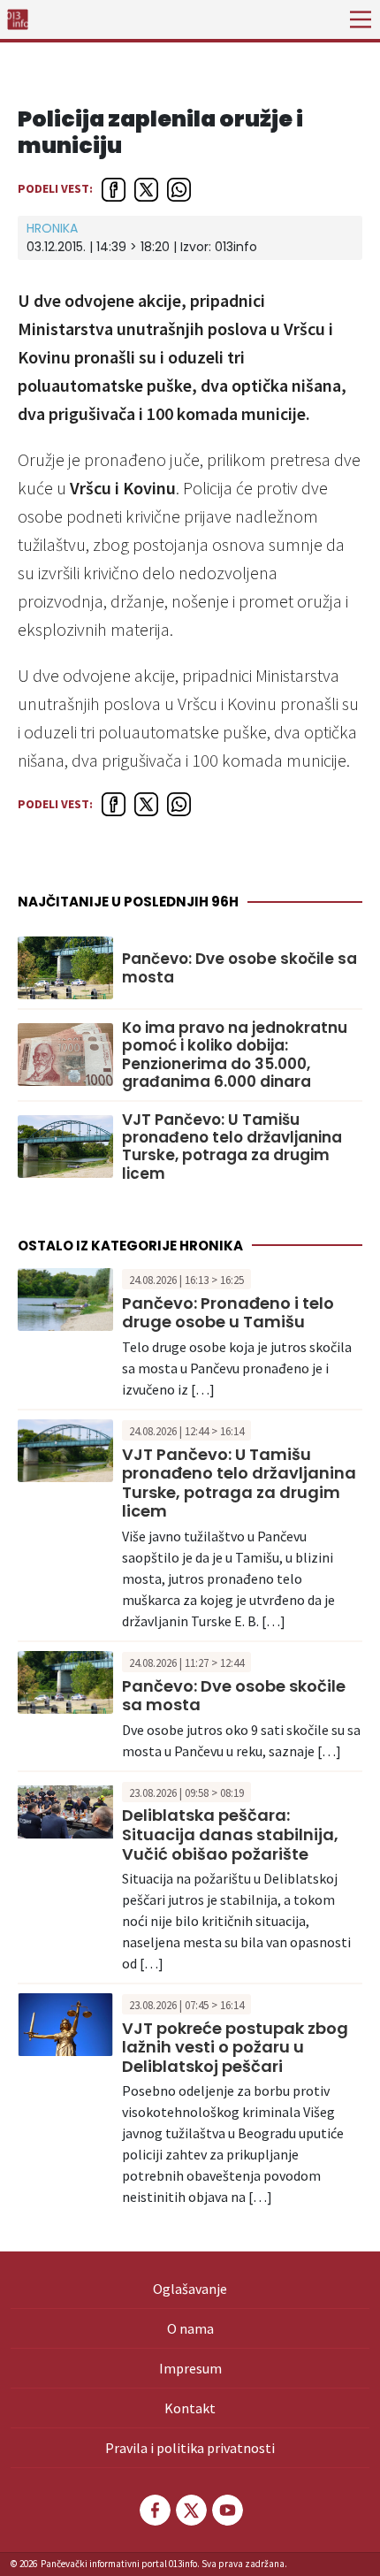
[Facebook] (154, 2510)
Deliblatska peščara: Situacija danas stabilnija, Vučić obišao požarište (230, 1834)
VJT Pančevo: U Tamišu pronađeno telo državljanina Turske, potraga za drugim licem (232, 1147)
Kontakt (190, 2408)
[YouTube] (226, 2510)
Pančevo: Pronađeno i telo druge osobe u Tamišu (228, 1313)
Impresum (190, 2368)
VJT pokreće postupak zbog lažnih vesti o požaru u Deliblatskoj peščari (235, 2047)
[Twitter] (190, 2510)
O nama (190, 2328)
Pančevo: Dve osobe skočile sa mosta (239, 968)
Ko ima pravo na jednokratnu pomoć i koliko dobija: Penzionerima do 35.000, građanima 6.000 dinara (235, 1055)
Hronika (52, 228)
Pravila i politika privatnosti (190, 2448)
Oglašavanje (190, 2289)
